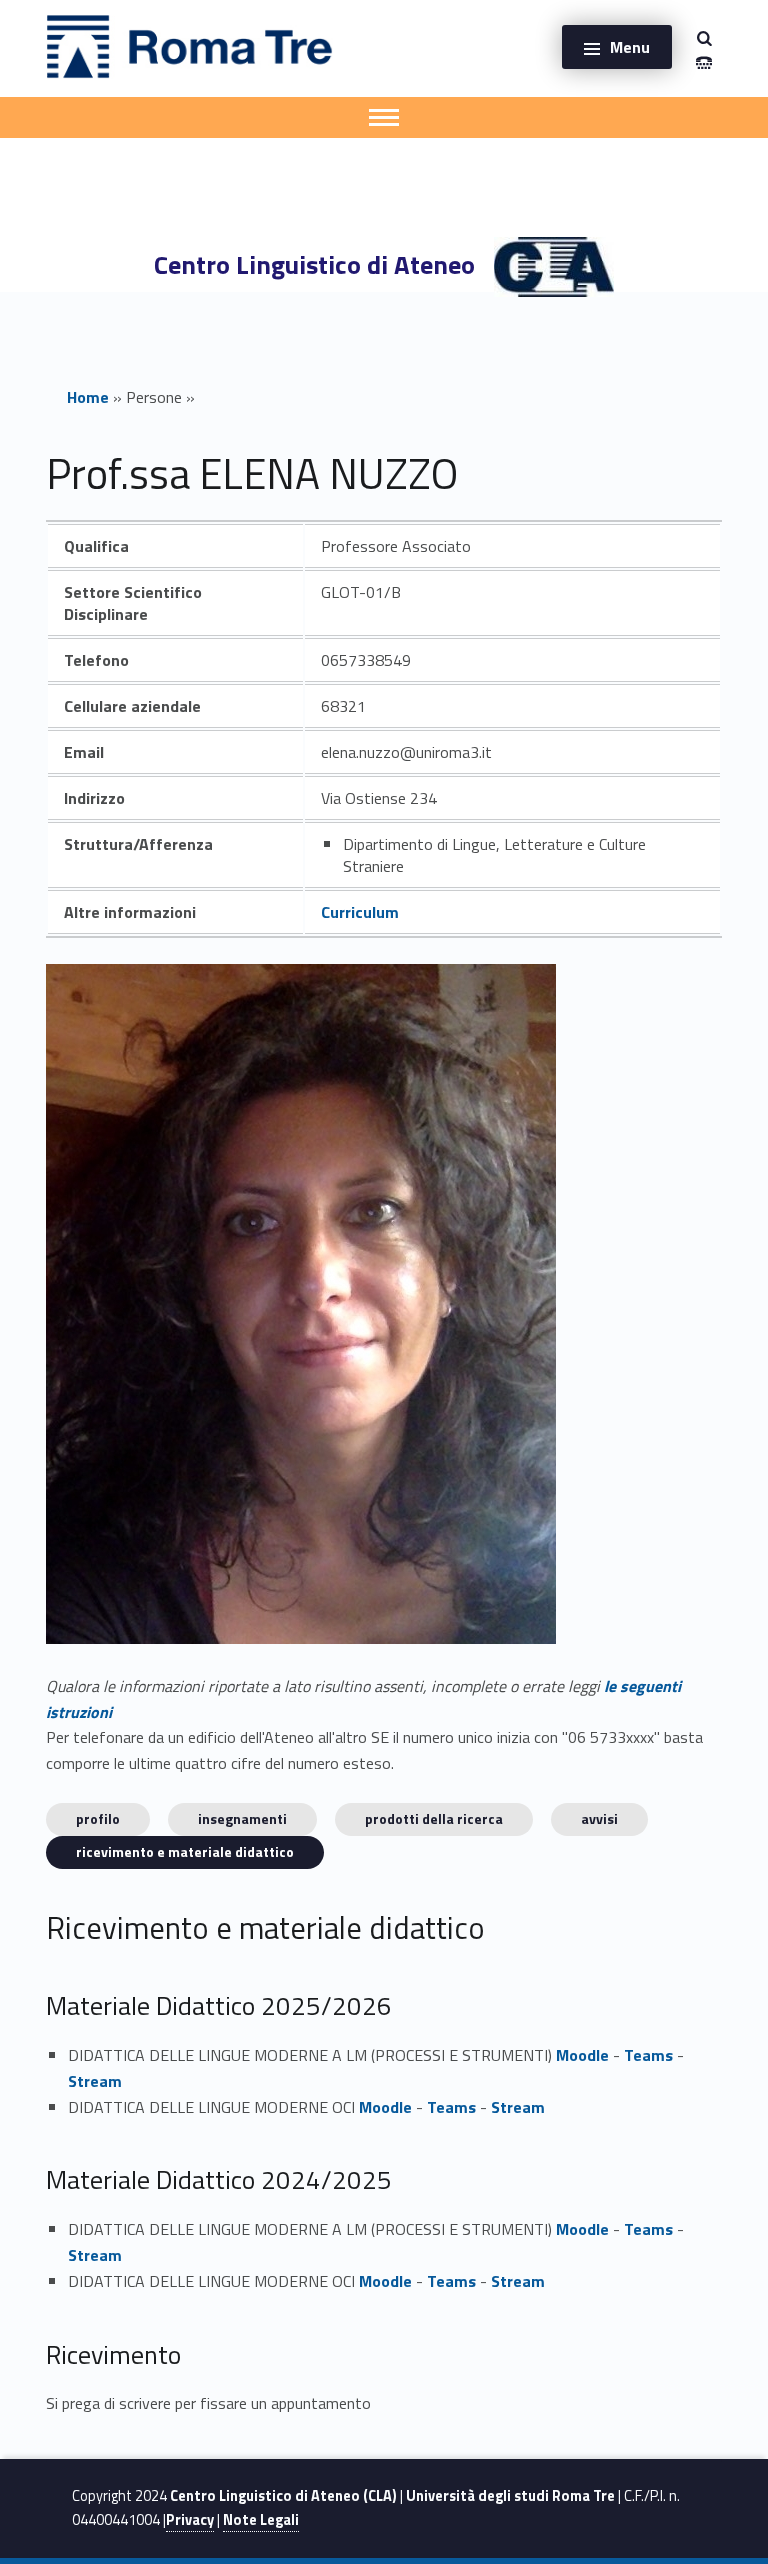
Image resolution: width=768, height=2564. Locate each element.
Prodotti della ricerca (434, 1818)
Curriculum (360, 912)
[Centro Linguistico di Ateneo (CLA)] (189, 45)
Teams (648, 2055)
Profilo (98, 1818)
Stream (95, 2081)
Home (88, 397)
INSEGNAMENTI (242, 1818)
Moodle (582, 2055)
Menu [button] (630, 47)
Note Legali (261, 2520)
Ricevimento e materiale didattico (185, 1851)
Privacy (190, 2520)
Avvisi (599, 1818)
